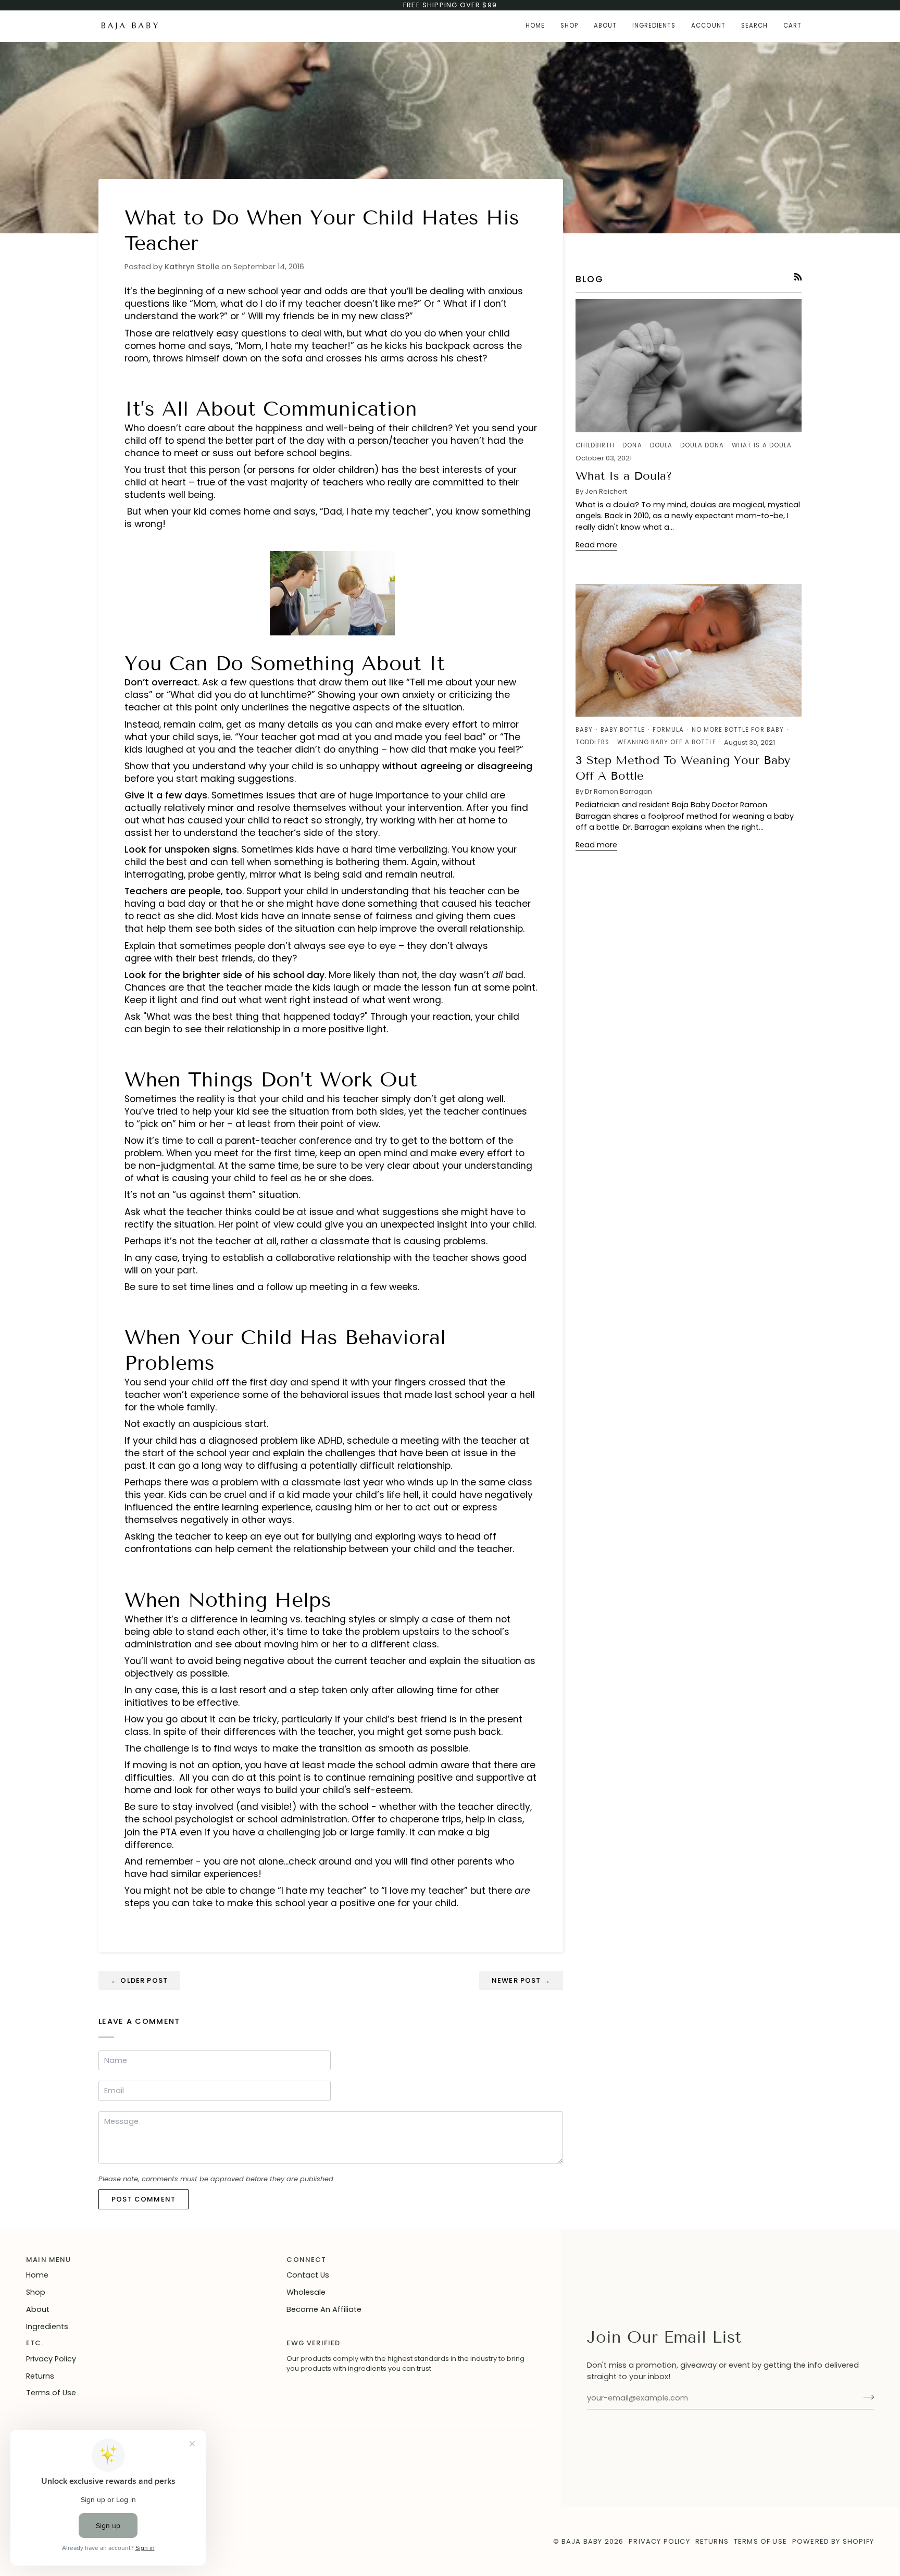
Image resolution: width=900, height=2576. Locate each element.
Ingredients (47, 2327)
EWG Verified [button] (313, 2343)
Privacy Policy (51, 2359)
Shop (36, 2292)
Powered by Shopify (833, 2541)
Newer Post (521, 1980)
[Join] (865, 2397)
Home (37, 2275)
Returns (40, 2376)
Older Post (139, 1980)
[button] (569, 26)
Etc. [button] (35, 2343)
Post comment (143, 2199)
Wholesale (306, 2292)
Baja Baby (582, 2541)
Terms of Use (51, 2393)
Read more (596, 545)
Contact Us (308, 2275)
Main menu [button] (49, 2260)
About (38, 2309)
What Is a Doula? (624, 476)
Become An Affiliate (324, 2309)
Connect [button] (306, 2260)
